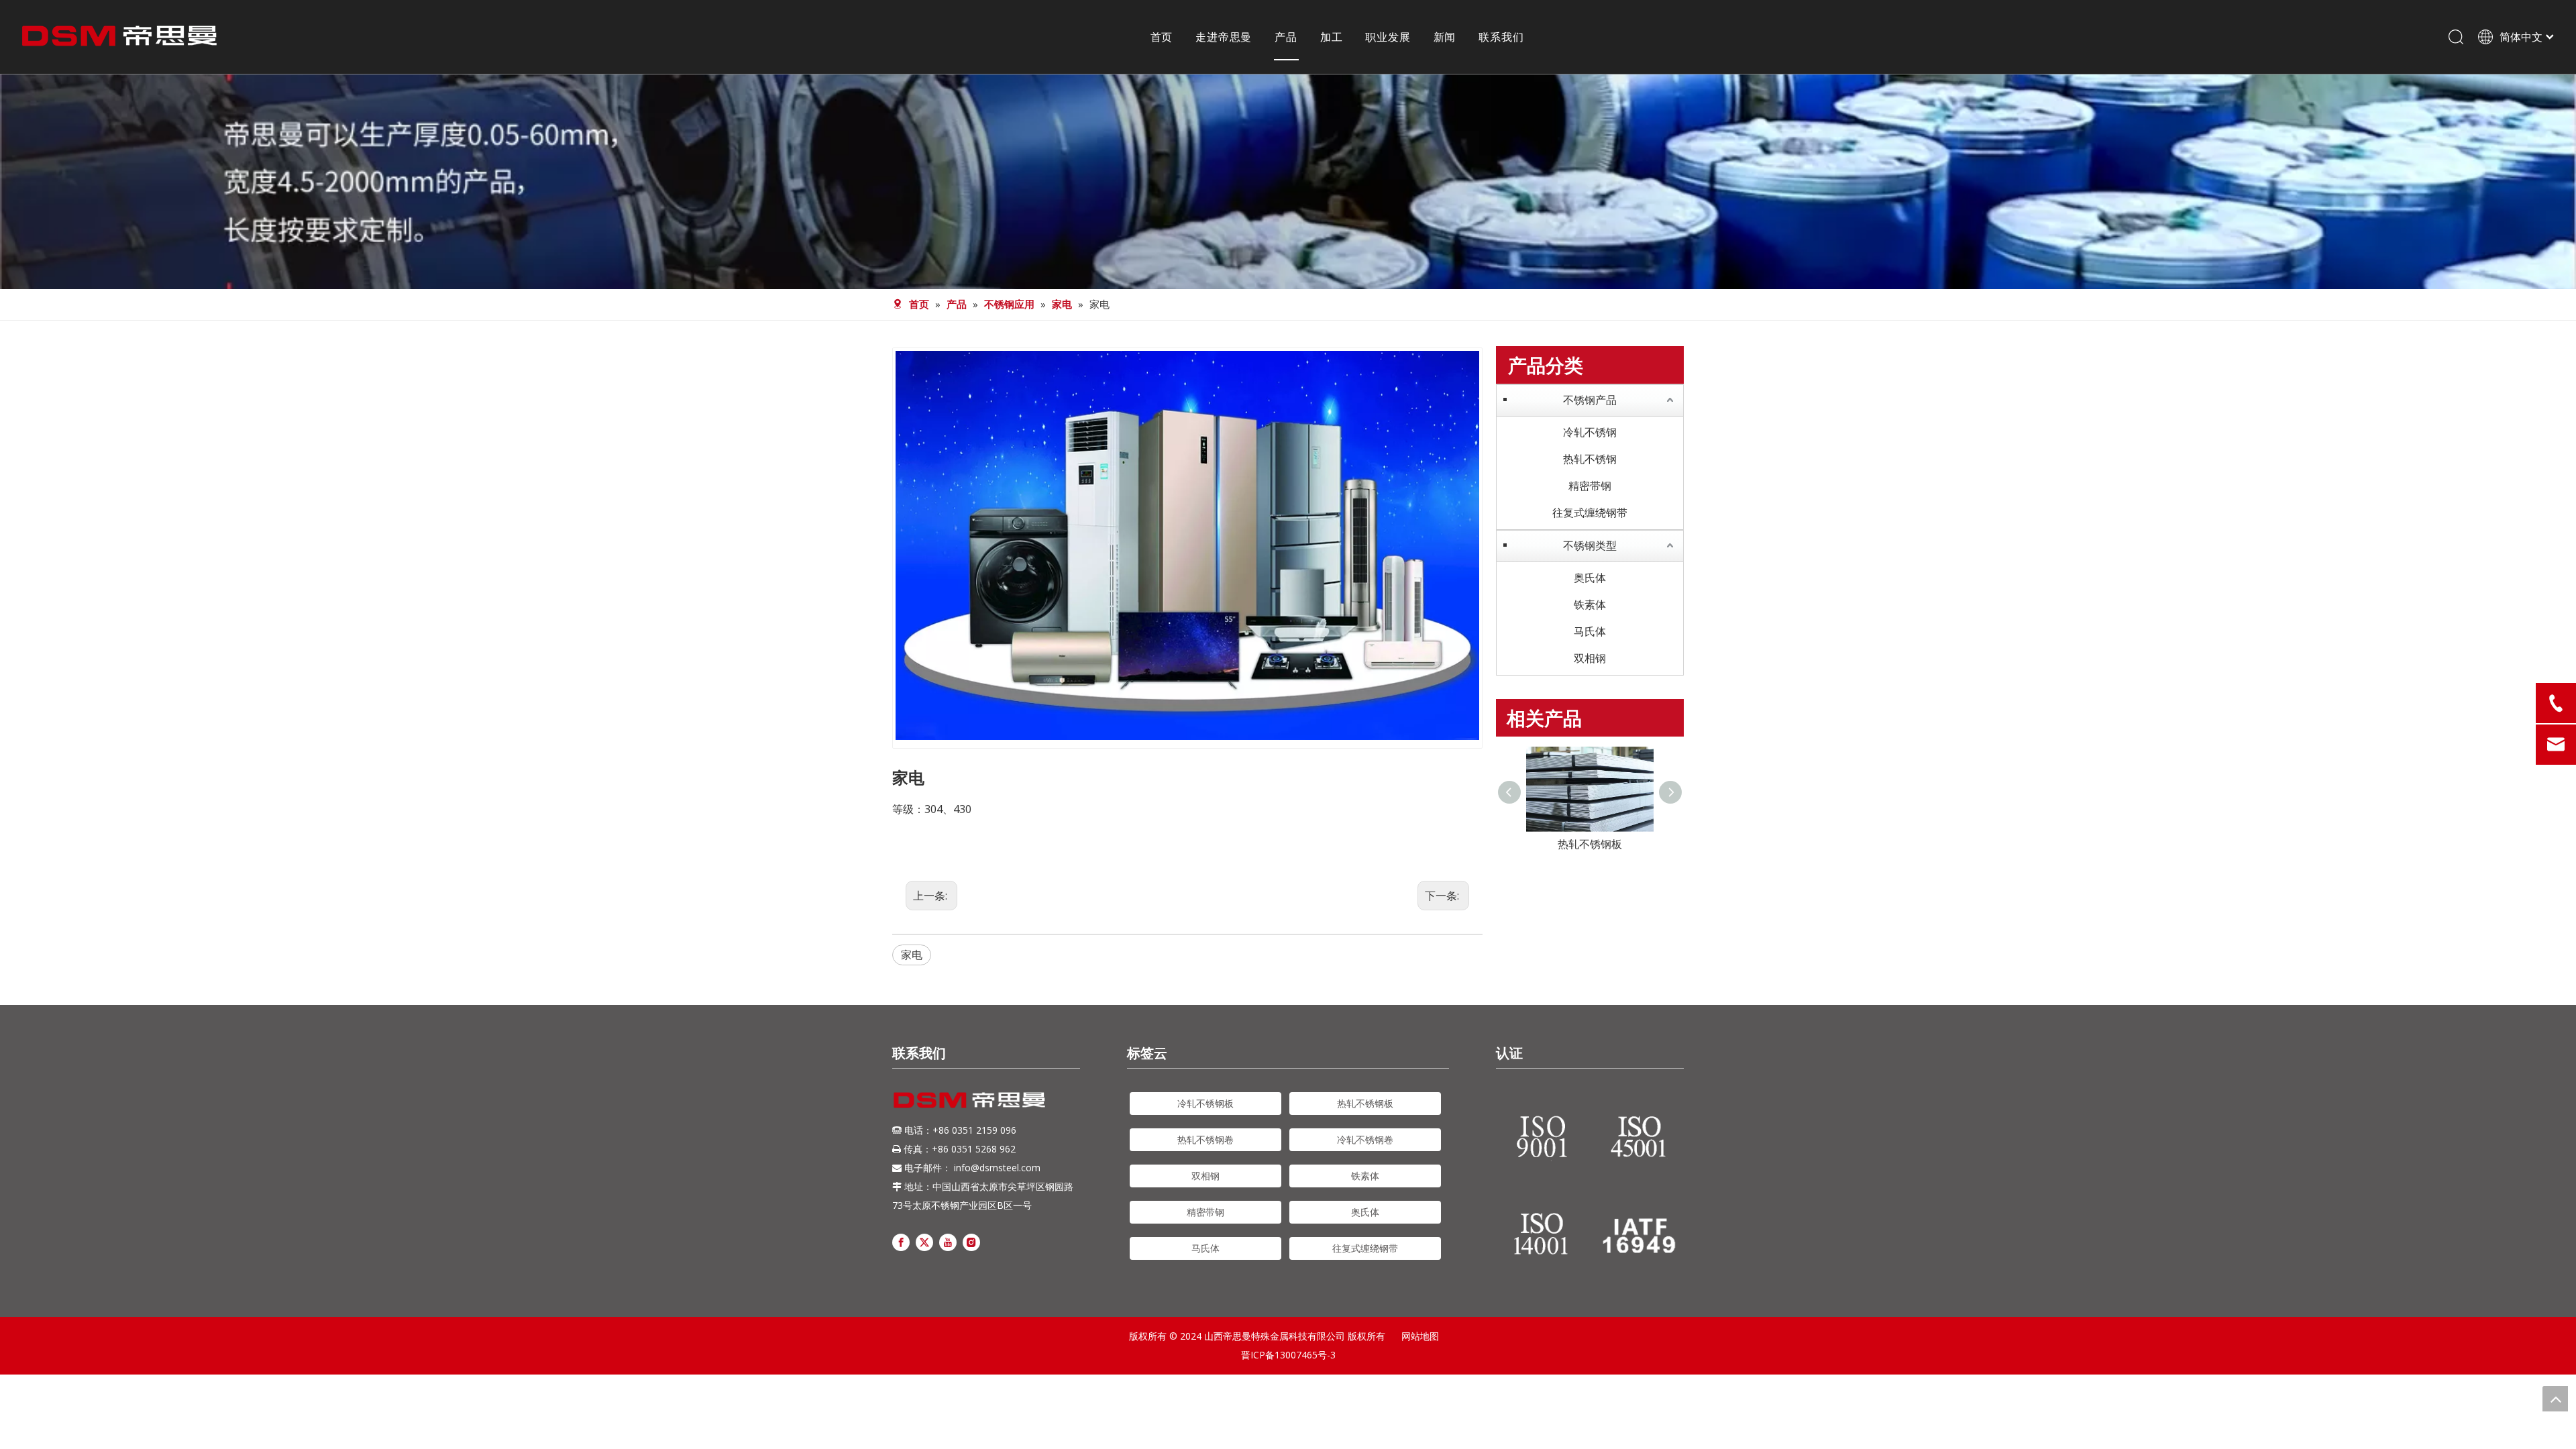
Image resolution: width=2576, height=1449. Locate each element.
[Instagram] (971, 1241)
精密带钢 (1590, 486)
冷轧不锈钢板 (1205, 1103)
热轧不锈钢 (1590, 459)
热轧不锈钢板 (1365, 1103)
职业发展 (1388, 37)
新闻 (1445, 37)
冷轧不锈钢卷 (1365, 1139)
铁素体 (1590, 604)
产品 (1286, 37)
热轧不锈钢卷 (1205, 1139)
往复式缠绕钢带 (1590, 513)
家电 (912, 955)
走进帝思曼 (1224, 37)
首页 (1162, 37)
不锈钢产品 (1590, 400)
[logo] (969, 1100)
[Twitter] (924, 1241)
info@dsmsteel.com (997, 1168)
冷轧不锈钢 (1590, 432)
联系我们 (1501, 37)
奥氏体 (1590, 578)
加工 (1332, 37)
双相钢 (1590, 658)
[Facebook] (901, 1241)
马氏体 (1590, 631)
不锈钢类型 (1590, 545)
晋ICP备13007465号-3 (1288, 1355)
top (2555, 1399)
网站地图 (1420, 1336)
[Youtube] (948, 1241)
